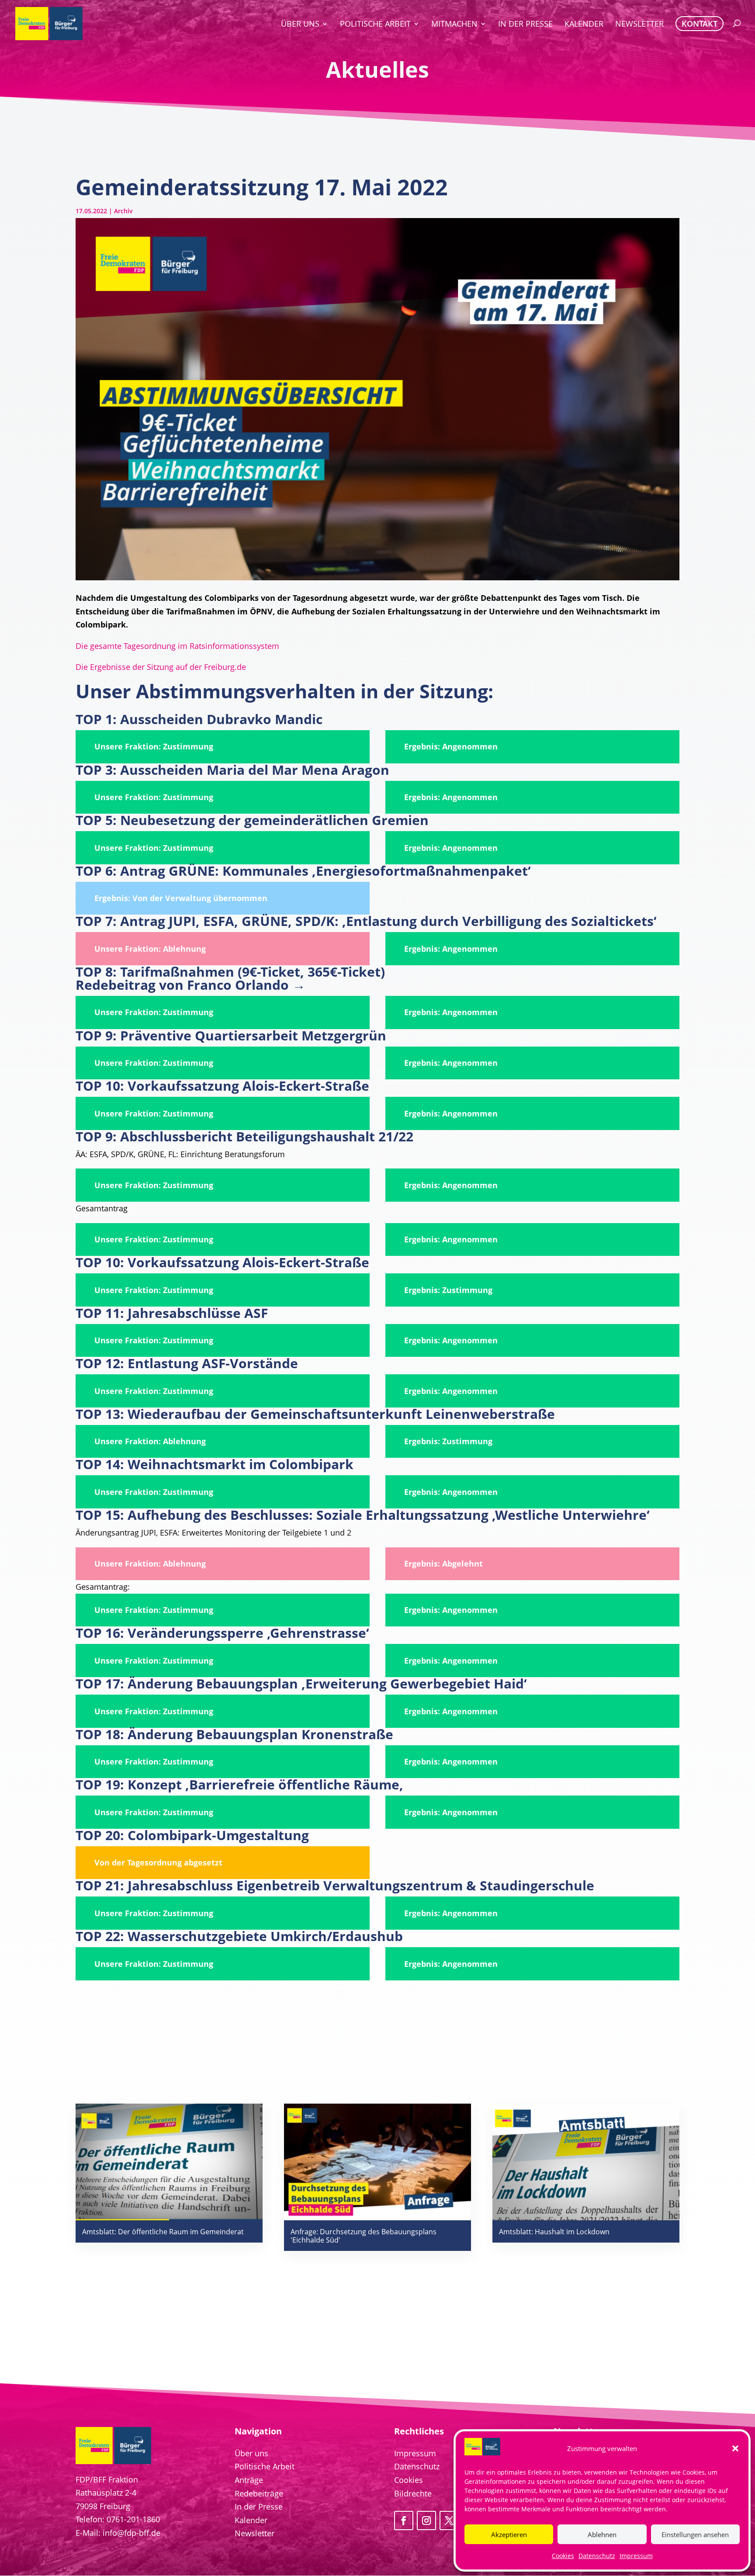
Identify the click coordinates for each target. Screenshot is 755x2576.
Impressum (636, 2556)
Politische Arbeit (265, 2466)
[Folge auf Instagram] (426, 2521)
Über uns (251, 2453)
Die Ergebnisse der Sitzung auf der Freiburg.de (161, 667)
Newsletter (255, 2533)
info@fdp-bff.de (132, 2533)
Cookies (563, 2556)
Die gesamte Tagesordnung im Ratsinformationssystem (177, 646)
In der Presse (259, 2507)
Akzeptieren (509, 2534)
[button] (735, 2448)
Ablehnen (602, 2534)
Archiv (123, 211)
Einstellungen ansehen (695, 2534)
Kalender (251, 2520)
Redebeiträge (259, 2493)
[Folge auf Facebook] (404, 2521)
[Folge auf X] (449, 2521)
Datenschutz (597, 2556)
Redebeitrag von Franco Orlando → (190, 985)
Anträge (249, 2480)
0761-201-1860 (133, 2519)
